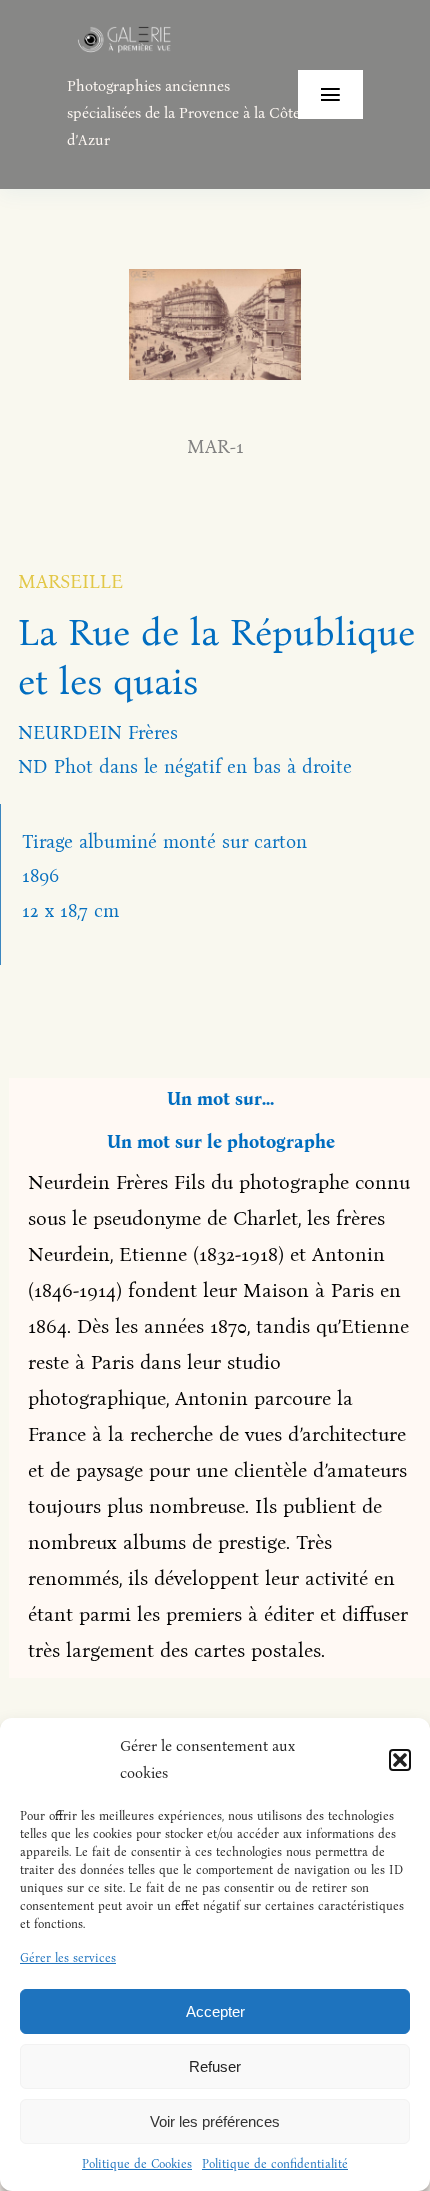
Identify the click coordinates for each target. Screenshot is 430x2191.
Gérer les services (68, 1958)
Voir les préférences (215, 2121)
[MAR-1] (215, 278)
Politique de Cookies (137, 2164)
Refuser (215, 2066)
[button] (400, 1760)
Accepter (215, 2011)
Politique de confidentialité (275, 2164)
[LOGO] (124, 29)
